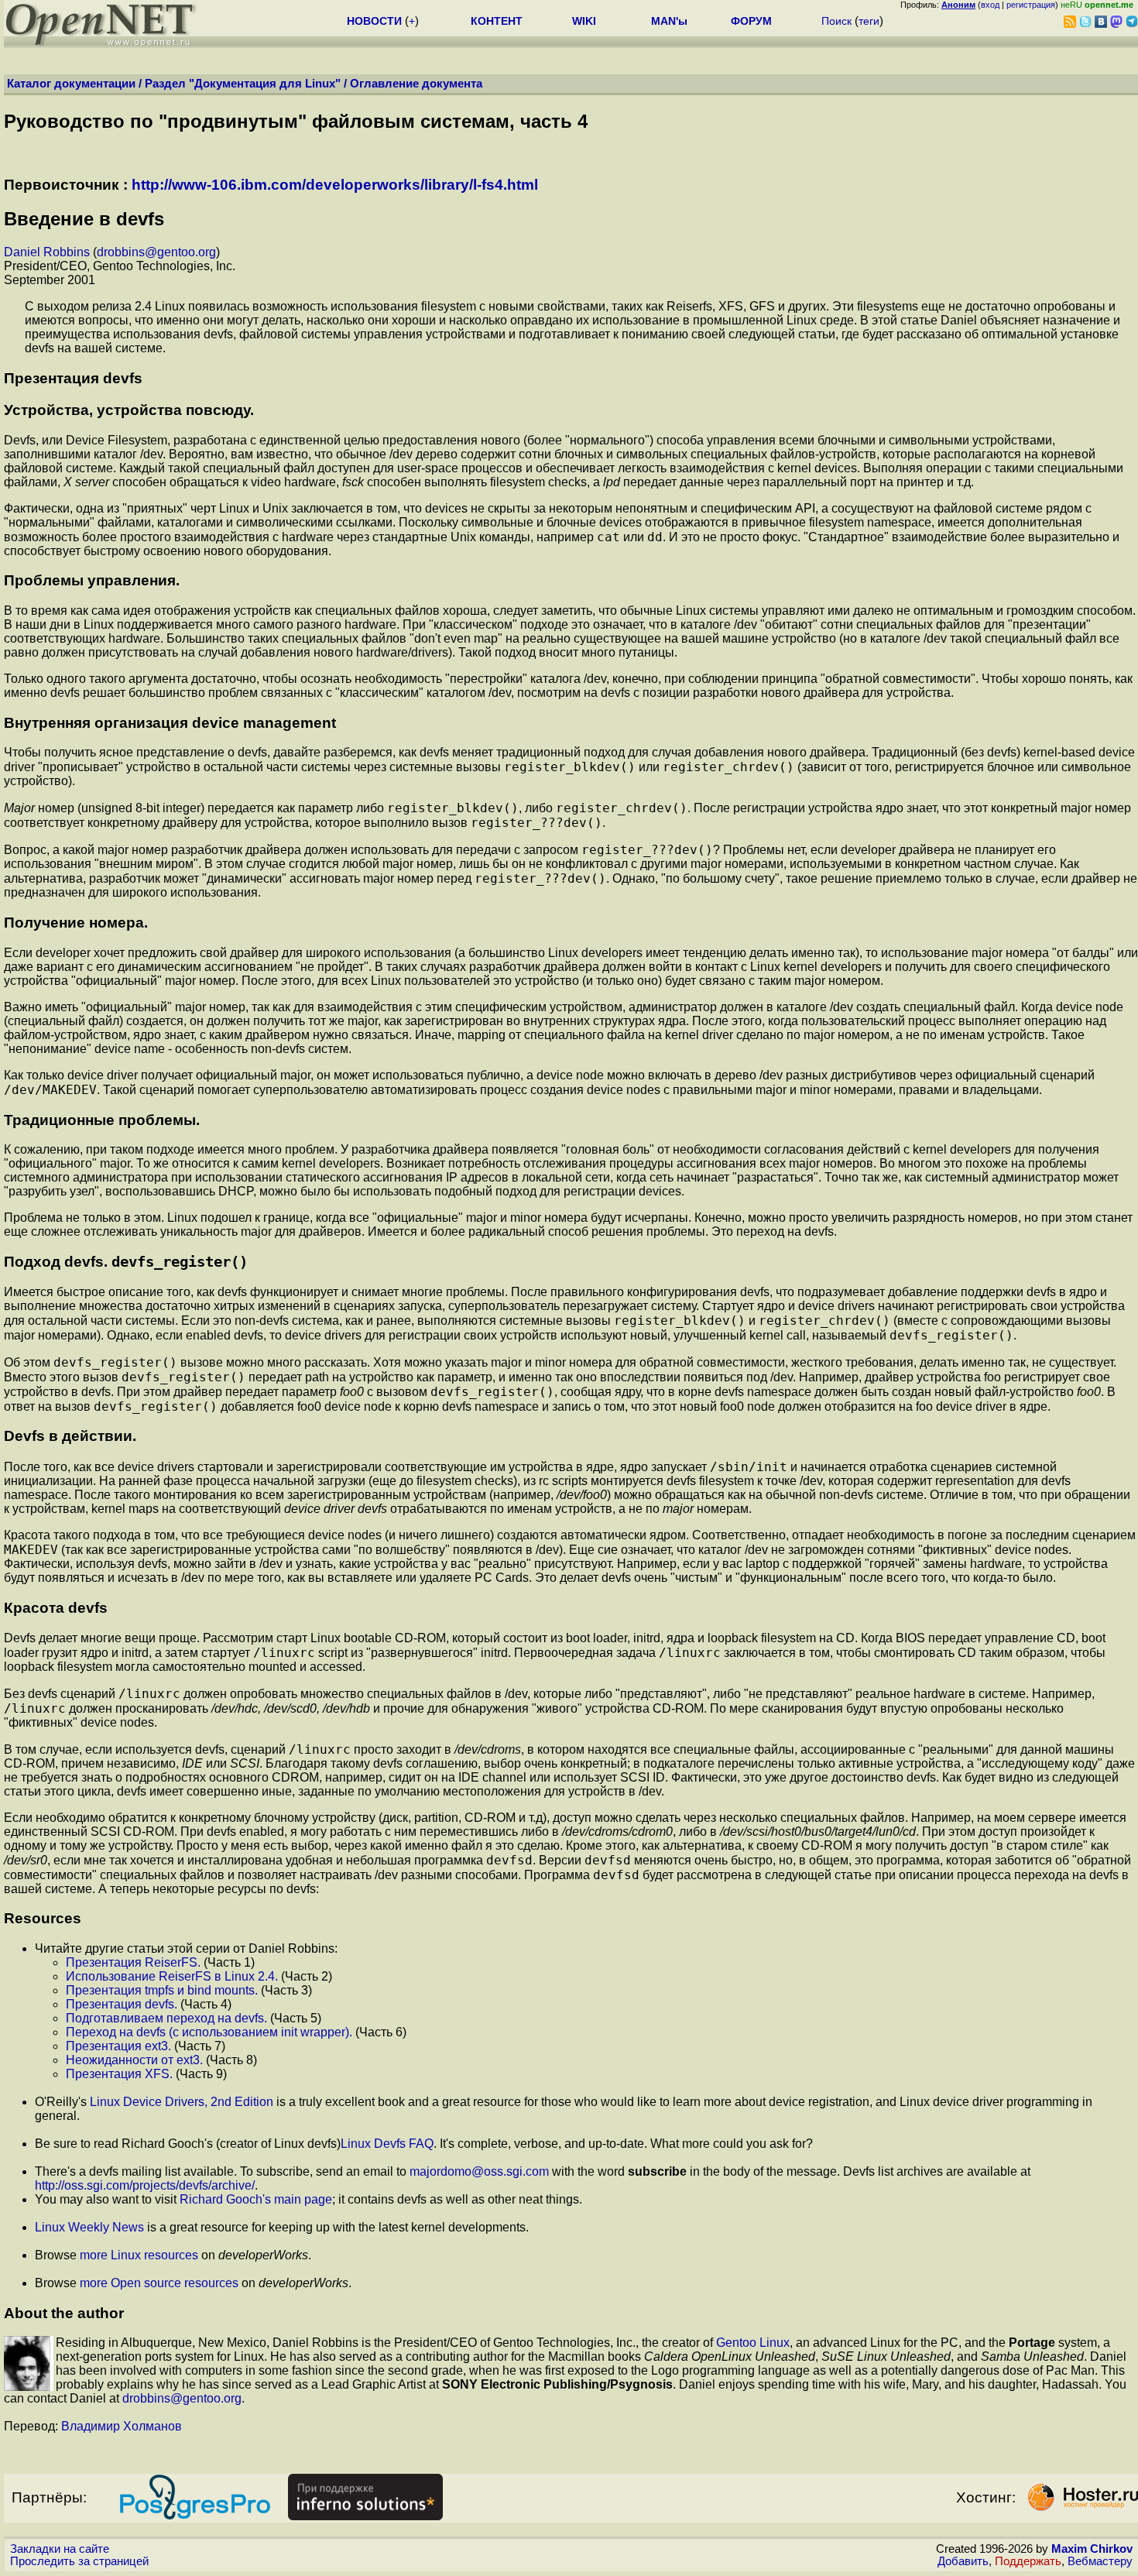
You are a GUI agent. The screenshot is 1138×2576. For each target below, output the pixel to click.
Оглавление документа (416, 84)
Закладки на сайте (60, 2549)
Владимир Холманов (122, 2426)
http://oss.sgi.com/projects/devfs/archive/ (145, 2185)
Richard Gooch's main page (256, 2199)
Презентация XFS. (119, 2074)
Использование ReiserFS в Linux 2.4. (172, 1976)
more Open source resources (159, 2283)
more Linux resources (139, 2255)
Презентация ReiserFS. (133, 1962)
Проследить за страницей (79, 2561)
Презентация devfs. (122, 2004)
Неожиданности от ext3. (134, 2060)
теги (869, 21)
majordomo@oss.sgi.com (479, 2171)
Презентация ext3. (118, 2046)
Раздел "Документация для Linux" (243, 84)
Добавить (963, 2561)
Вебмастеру (1100, 2561)
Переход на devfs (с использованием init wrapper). (209, 2032)
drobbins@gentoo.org (156, 252)
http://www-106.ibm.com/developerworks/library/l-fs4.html (335, 185)
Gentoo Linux (753, 2343)
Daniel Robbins (47, 252)
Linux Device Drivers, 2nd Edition (182, 2102)
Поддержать (1028, 2561)
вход (990, 5)
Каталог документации (71, 84)
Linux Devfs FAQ (387, 2144)
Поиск (836, 21)
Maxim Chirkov (1092, 2549)
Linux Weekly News (89, 2227)
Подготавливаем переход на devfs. (166, 2018)
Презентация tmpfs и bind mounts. (162, 1990)
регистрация (1031, 5)
